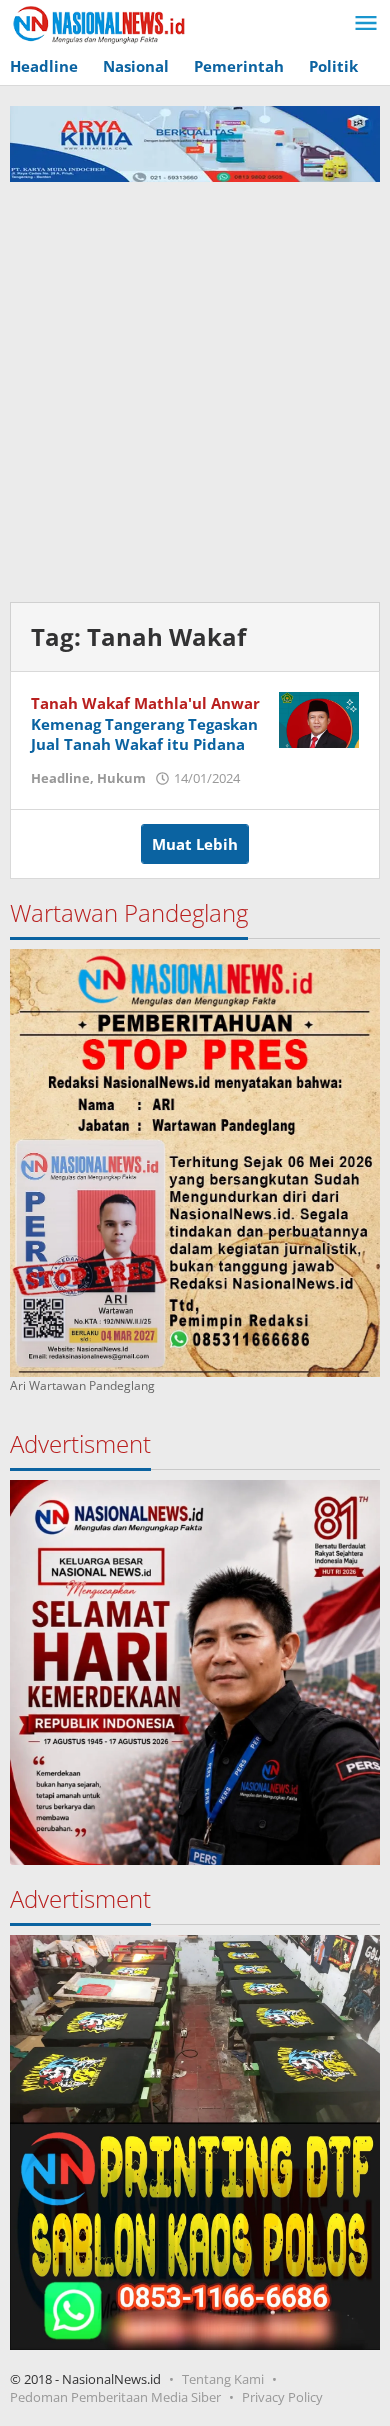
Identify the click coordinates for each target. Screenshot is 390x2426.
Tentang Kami (223, 2379)
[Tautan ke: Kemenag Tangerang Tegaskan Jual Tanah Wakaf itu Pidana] (319, 718)
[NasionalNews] (99, 24)
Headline (60, 778)
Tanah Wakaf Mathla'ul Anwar (145, 703)
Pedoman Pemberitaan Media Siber (115, 2397)
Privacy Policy (282, 2397)
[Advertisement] (195, 387)
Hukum (121, 778)
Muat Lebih (195, 844)
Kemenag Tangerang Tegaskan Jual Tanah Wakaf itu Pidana (144, 734)
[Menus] (366, 24)
